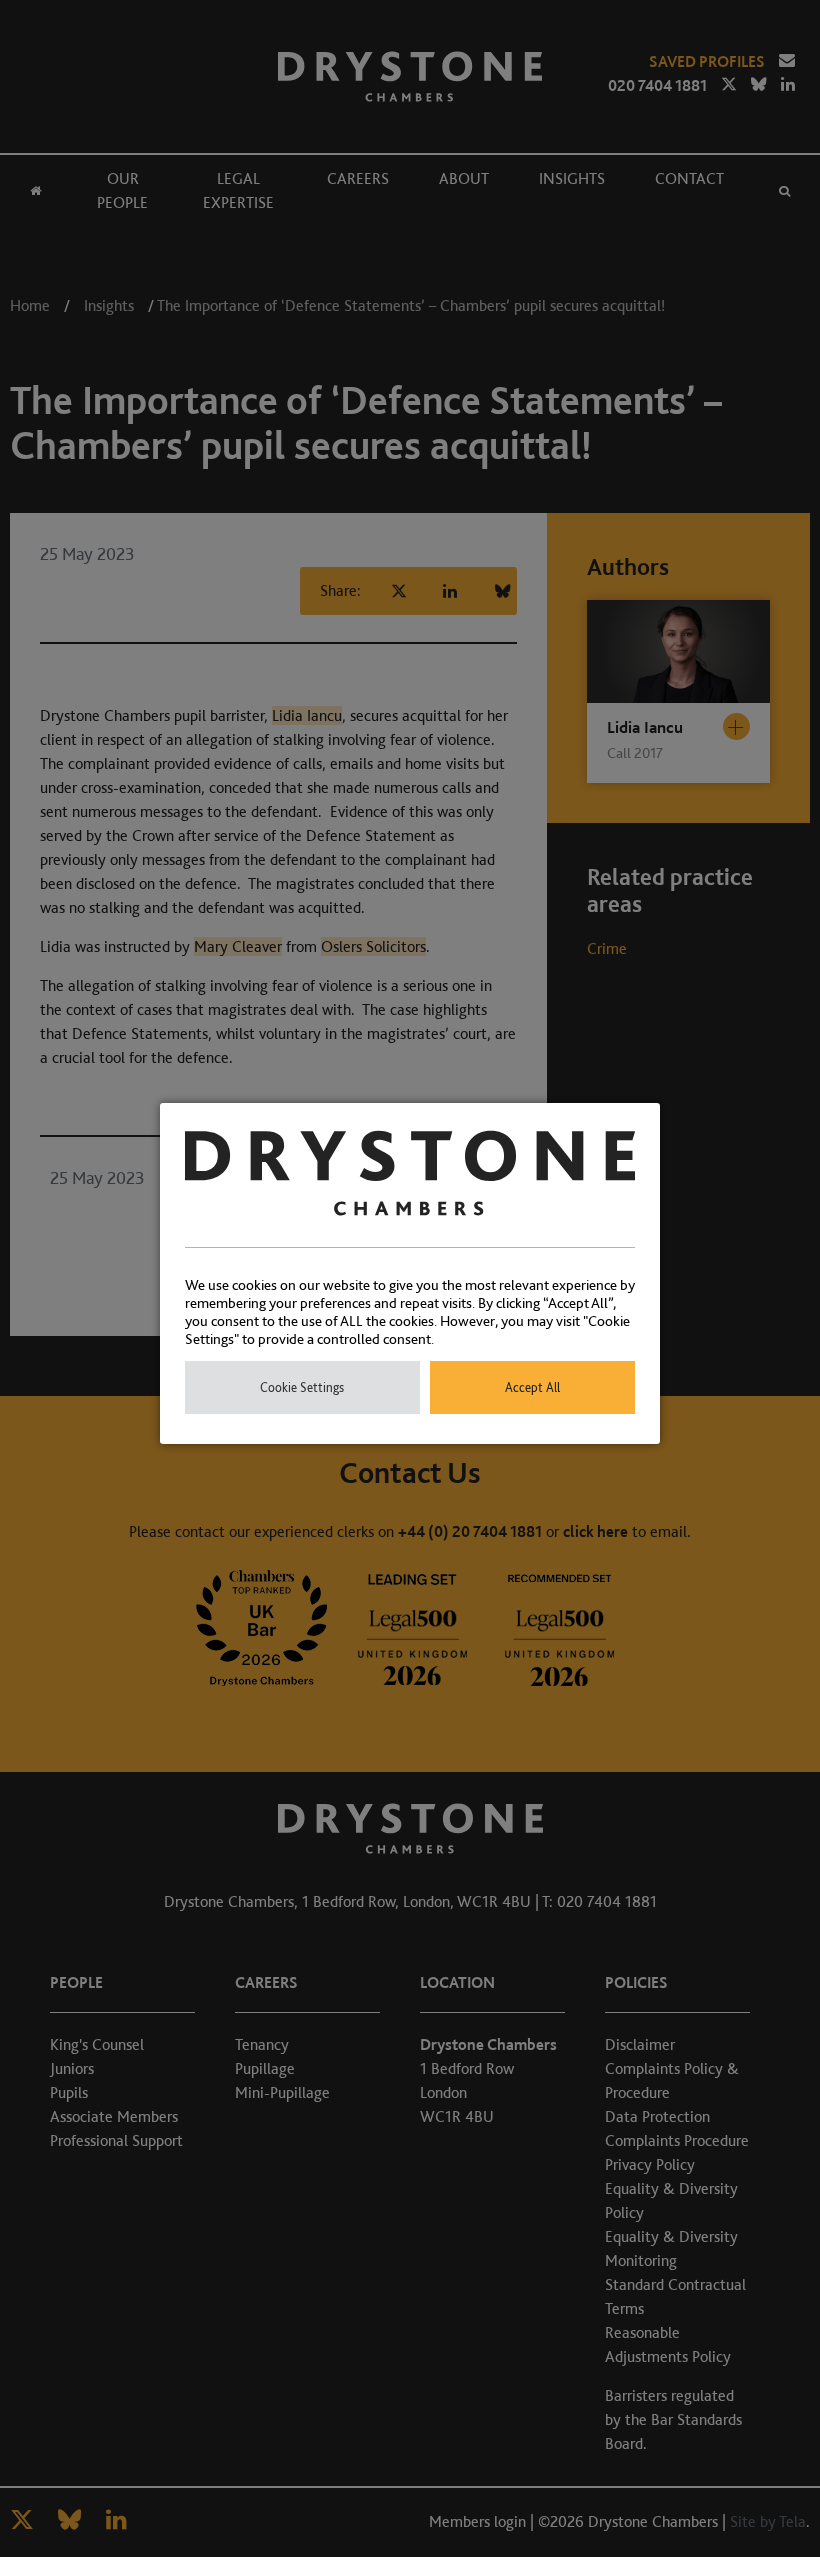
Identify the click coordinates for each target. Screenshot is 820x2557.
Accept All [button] (532, 1387)
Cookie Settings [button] (302, 1387)
